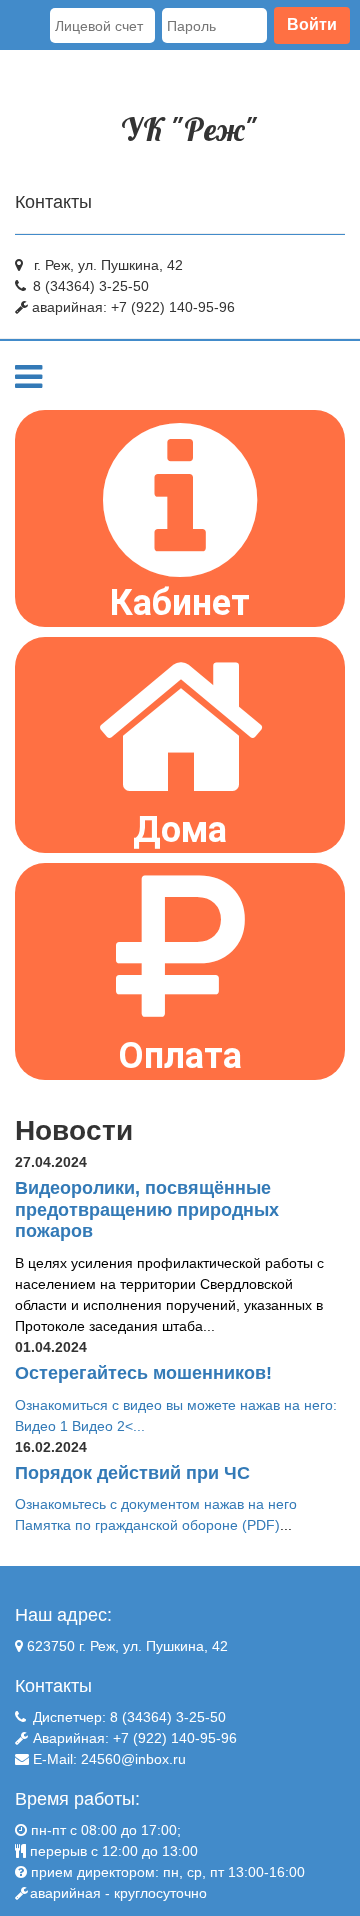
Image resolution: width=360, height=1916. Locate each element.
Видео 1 (41, 1426)
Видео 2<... (108, 1426)
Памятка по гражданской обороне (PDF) (147, 1525)
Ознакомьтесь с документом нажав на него (156, 1504)
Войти (312, 24)
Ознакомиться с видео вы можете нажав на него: (176, 1405)
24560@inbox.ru (133, 1759)
